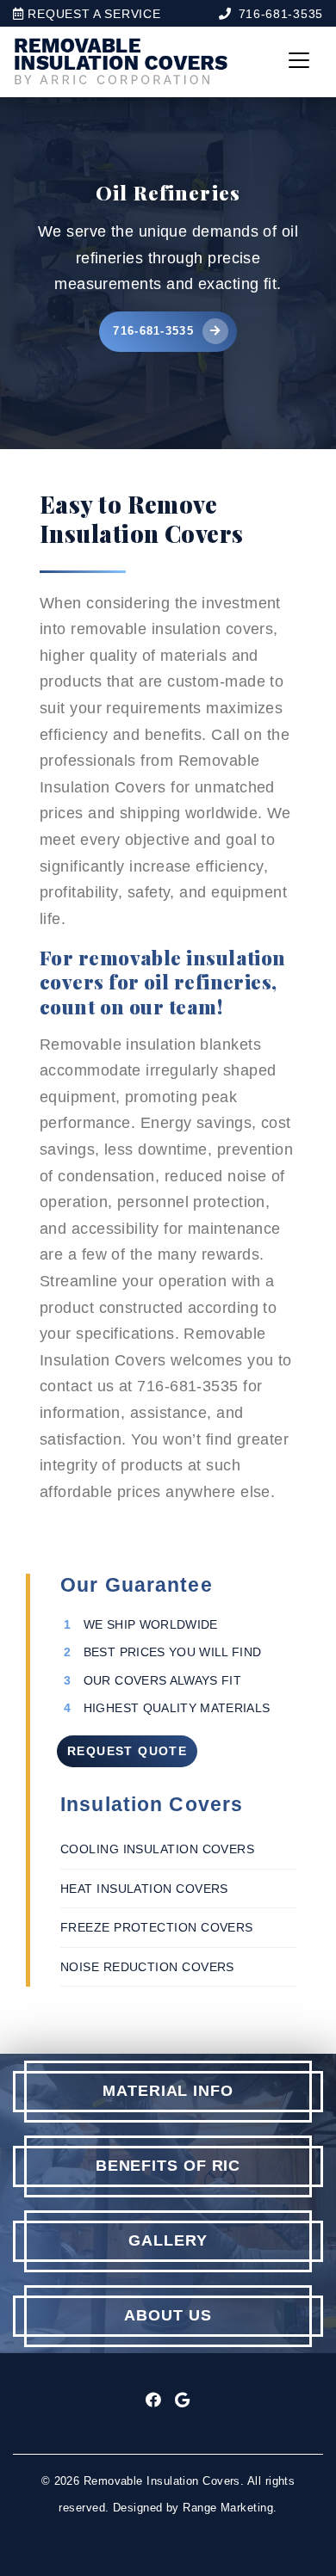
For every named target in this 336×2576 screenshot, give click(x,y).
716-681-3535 (281, 14)
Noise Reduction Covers (147, 1967)
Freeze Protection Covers (157, 1927)
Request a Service (92, 14)
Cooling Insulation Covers (157, 1849)
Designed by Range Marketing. (195, 2508)
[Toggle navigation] (299, 60)
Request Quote (127, 1751)
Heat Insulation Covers (144, 1889)
